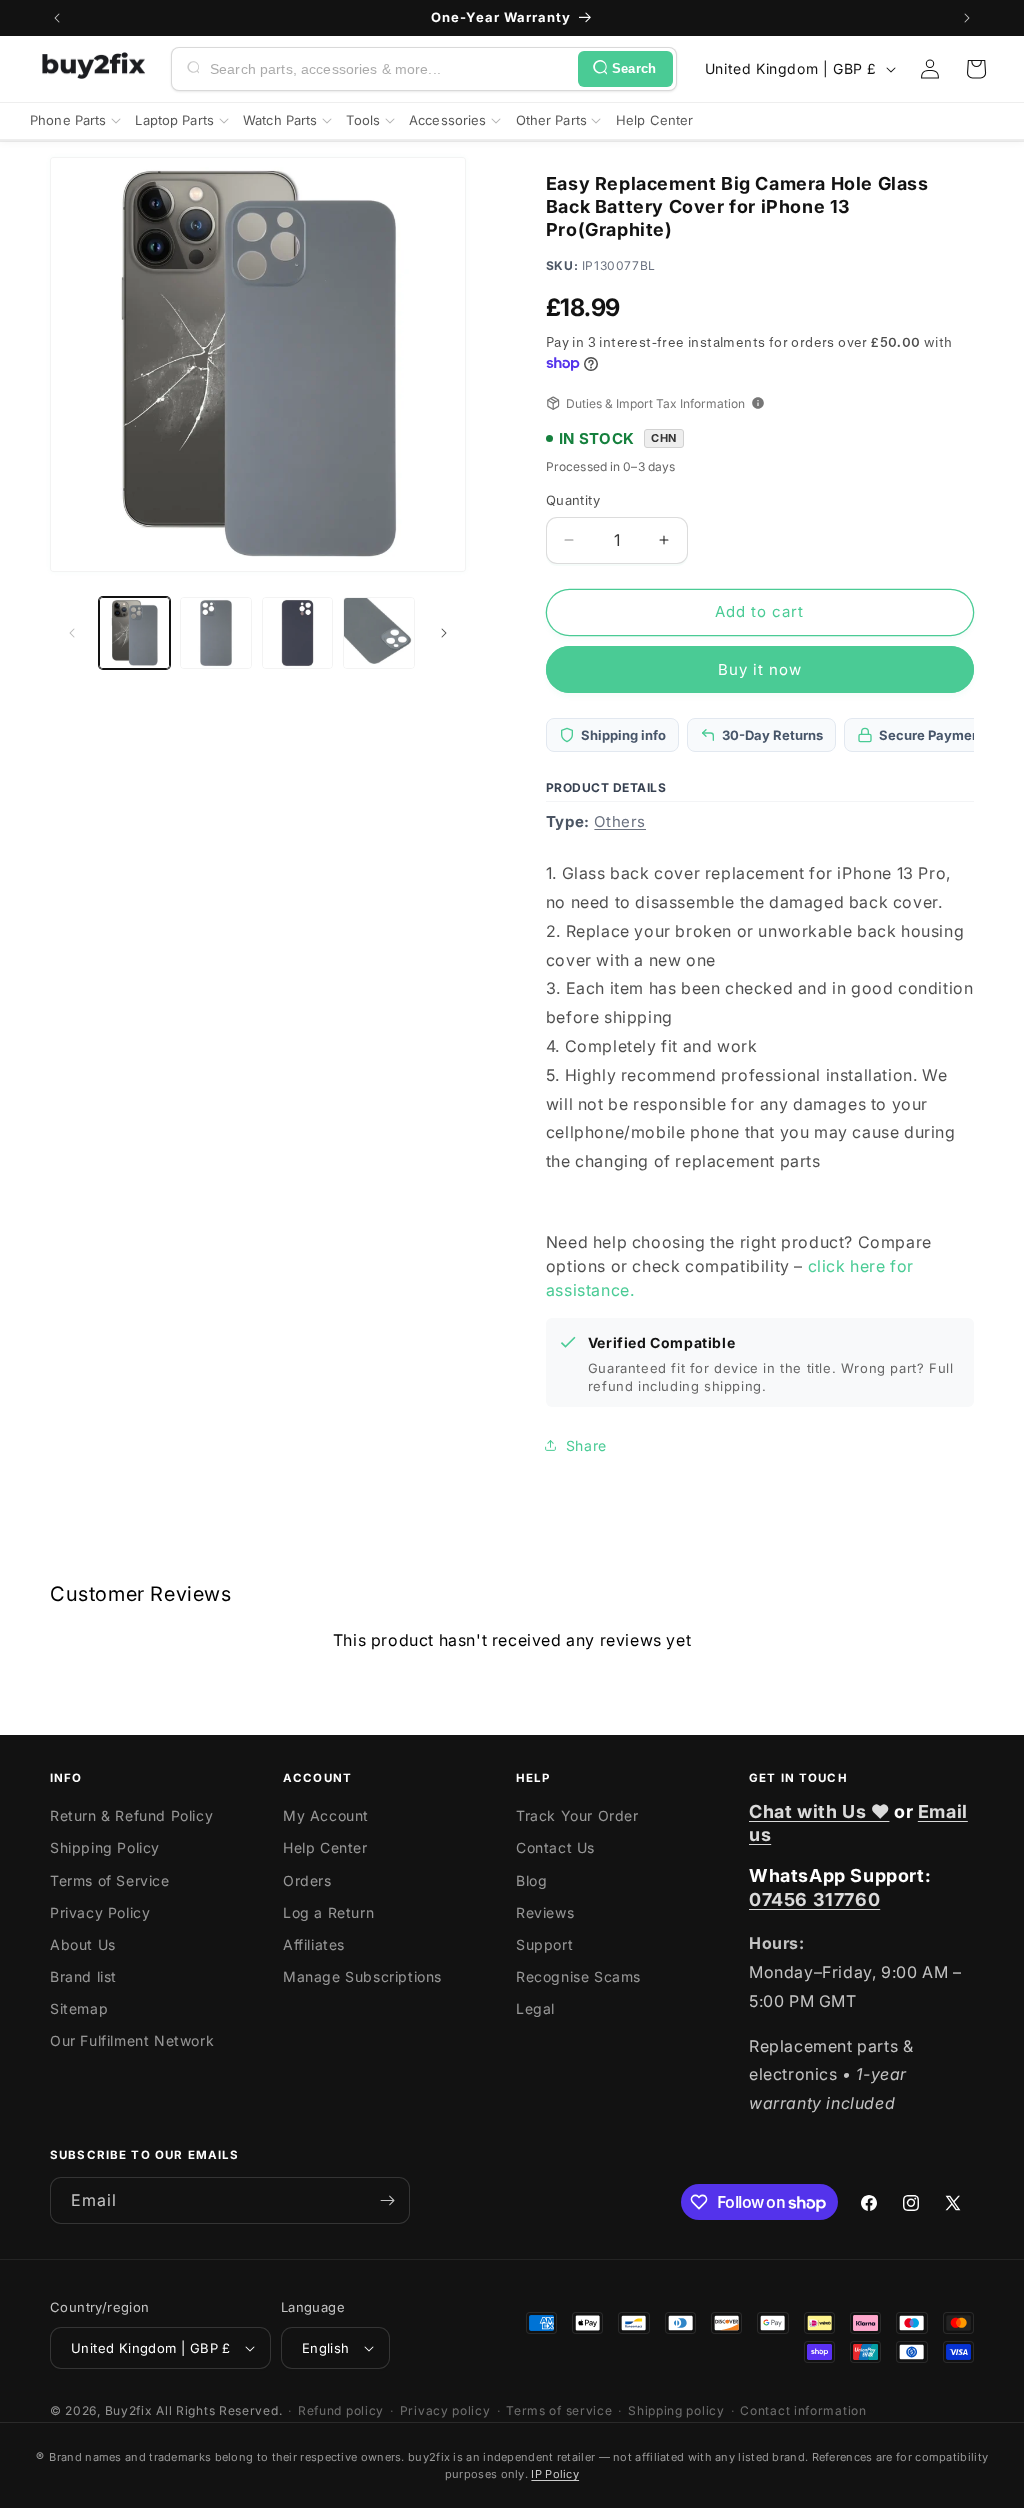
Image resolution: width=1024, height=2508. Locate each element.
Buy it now (760, 669)
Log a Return (328, 1912)
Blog (531, 1880)
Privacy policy (445, 2410)
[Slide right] (444, 633)
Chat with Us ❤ (819, 1811)
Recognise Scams (578, 1976)
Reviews (545, 1912)
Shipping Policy (105, 1847)
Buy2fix (129, 2410)
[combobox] (390, 69)
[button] (976, 69)
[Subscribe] (387, 2200)
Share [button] (586, 1445)
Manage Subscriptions (362, 1976)
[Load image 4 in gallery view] (378, 632)
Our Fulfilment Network (132, 2040)
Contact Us (555, 1847)
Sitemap (79, 2008)
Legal (535, 2008)
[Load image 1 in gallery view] (134, 632)
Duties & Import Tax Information (655, 403)
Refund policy (341, 2410)
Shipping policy (676, 2410)
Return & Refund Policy (131, 1815)
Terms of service (559, 2410)
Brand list (83, 1976)
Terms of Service (110, 1880)
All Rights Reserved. (219, 2410)
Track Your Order (577, 1815)
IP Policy (555, 2474)
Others (620, 821)
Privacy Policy (100, 1912)
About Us (83, 1944)
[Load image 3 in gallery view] (297, 632)
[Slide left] (72, 633)
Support (544, 1944)
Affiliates (314, 1944)
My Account (326, 1815)
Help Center (325, 1847)
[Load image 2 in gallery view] (215, 632)
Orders (307, 1880)
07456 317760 (814, 1899)
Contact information (803, 2410)
